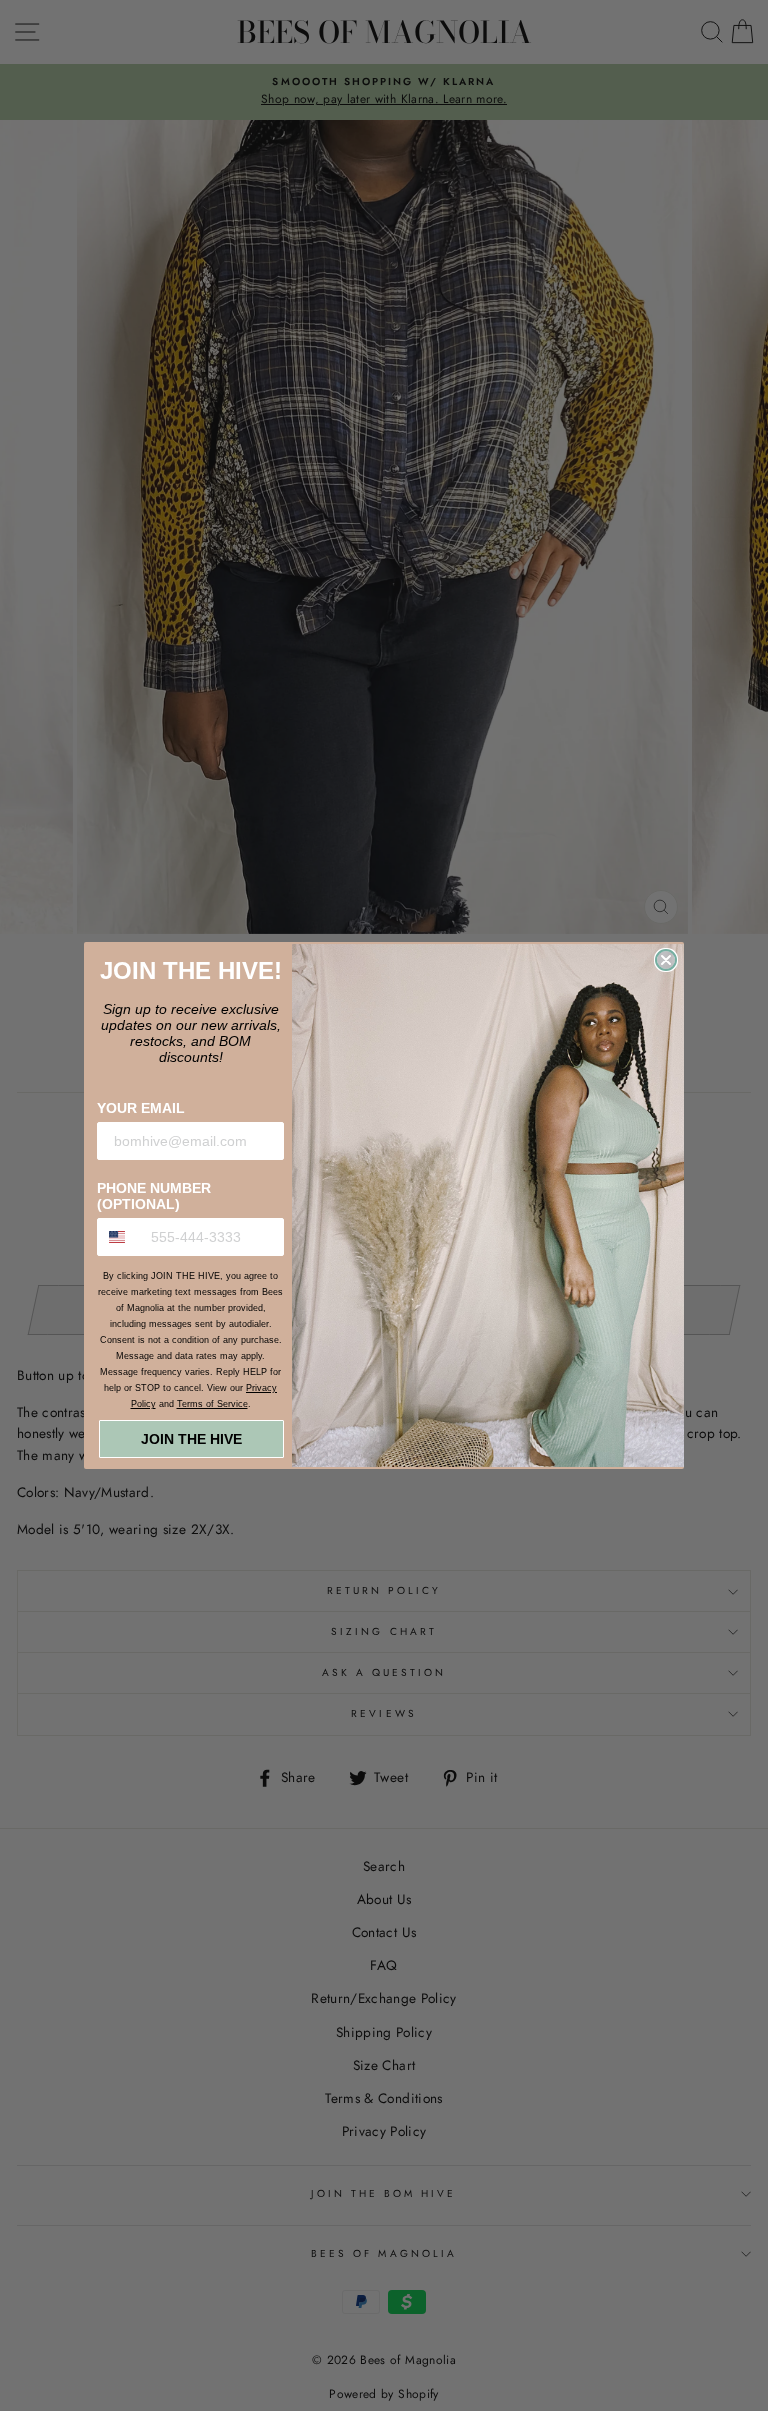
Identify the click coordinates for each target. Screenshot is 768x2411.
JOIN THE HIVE (191, 1439)
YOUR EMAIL (141, 1108)
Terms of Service (212, 1404)
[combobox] (119, 1237)
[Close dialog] (666, 960)
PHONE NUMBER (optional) (154, 1196)
